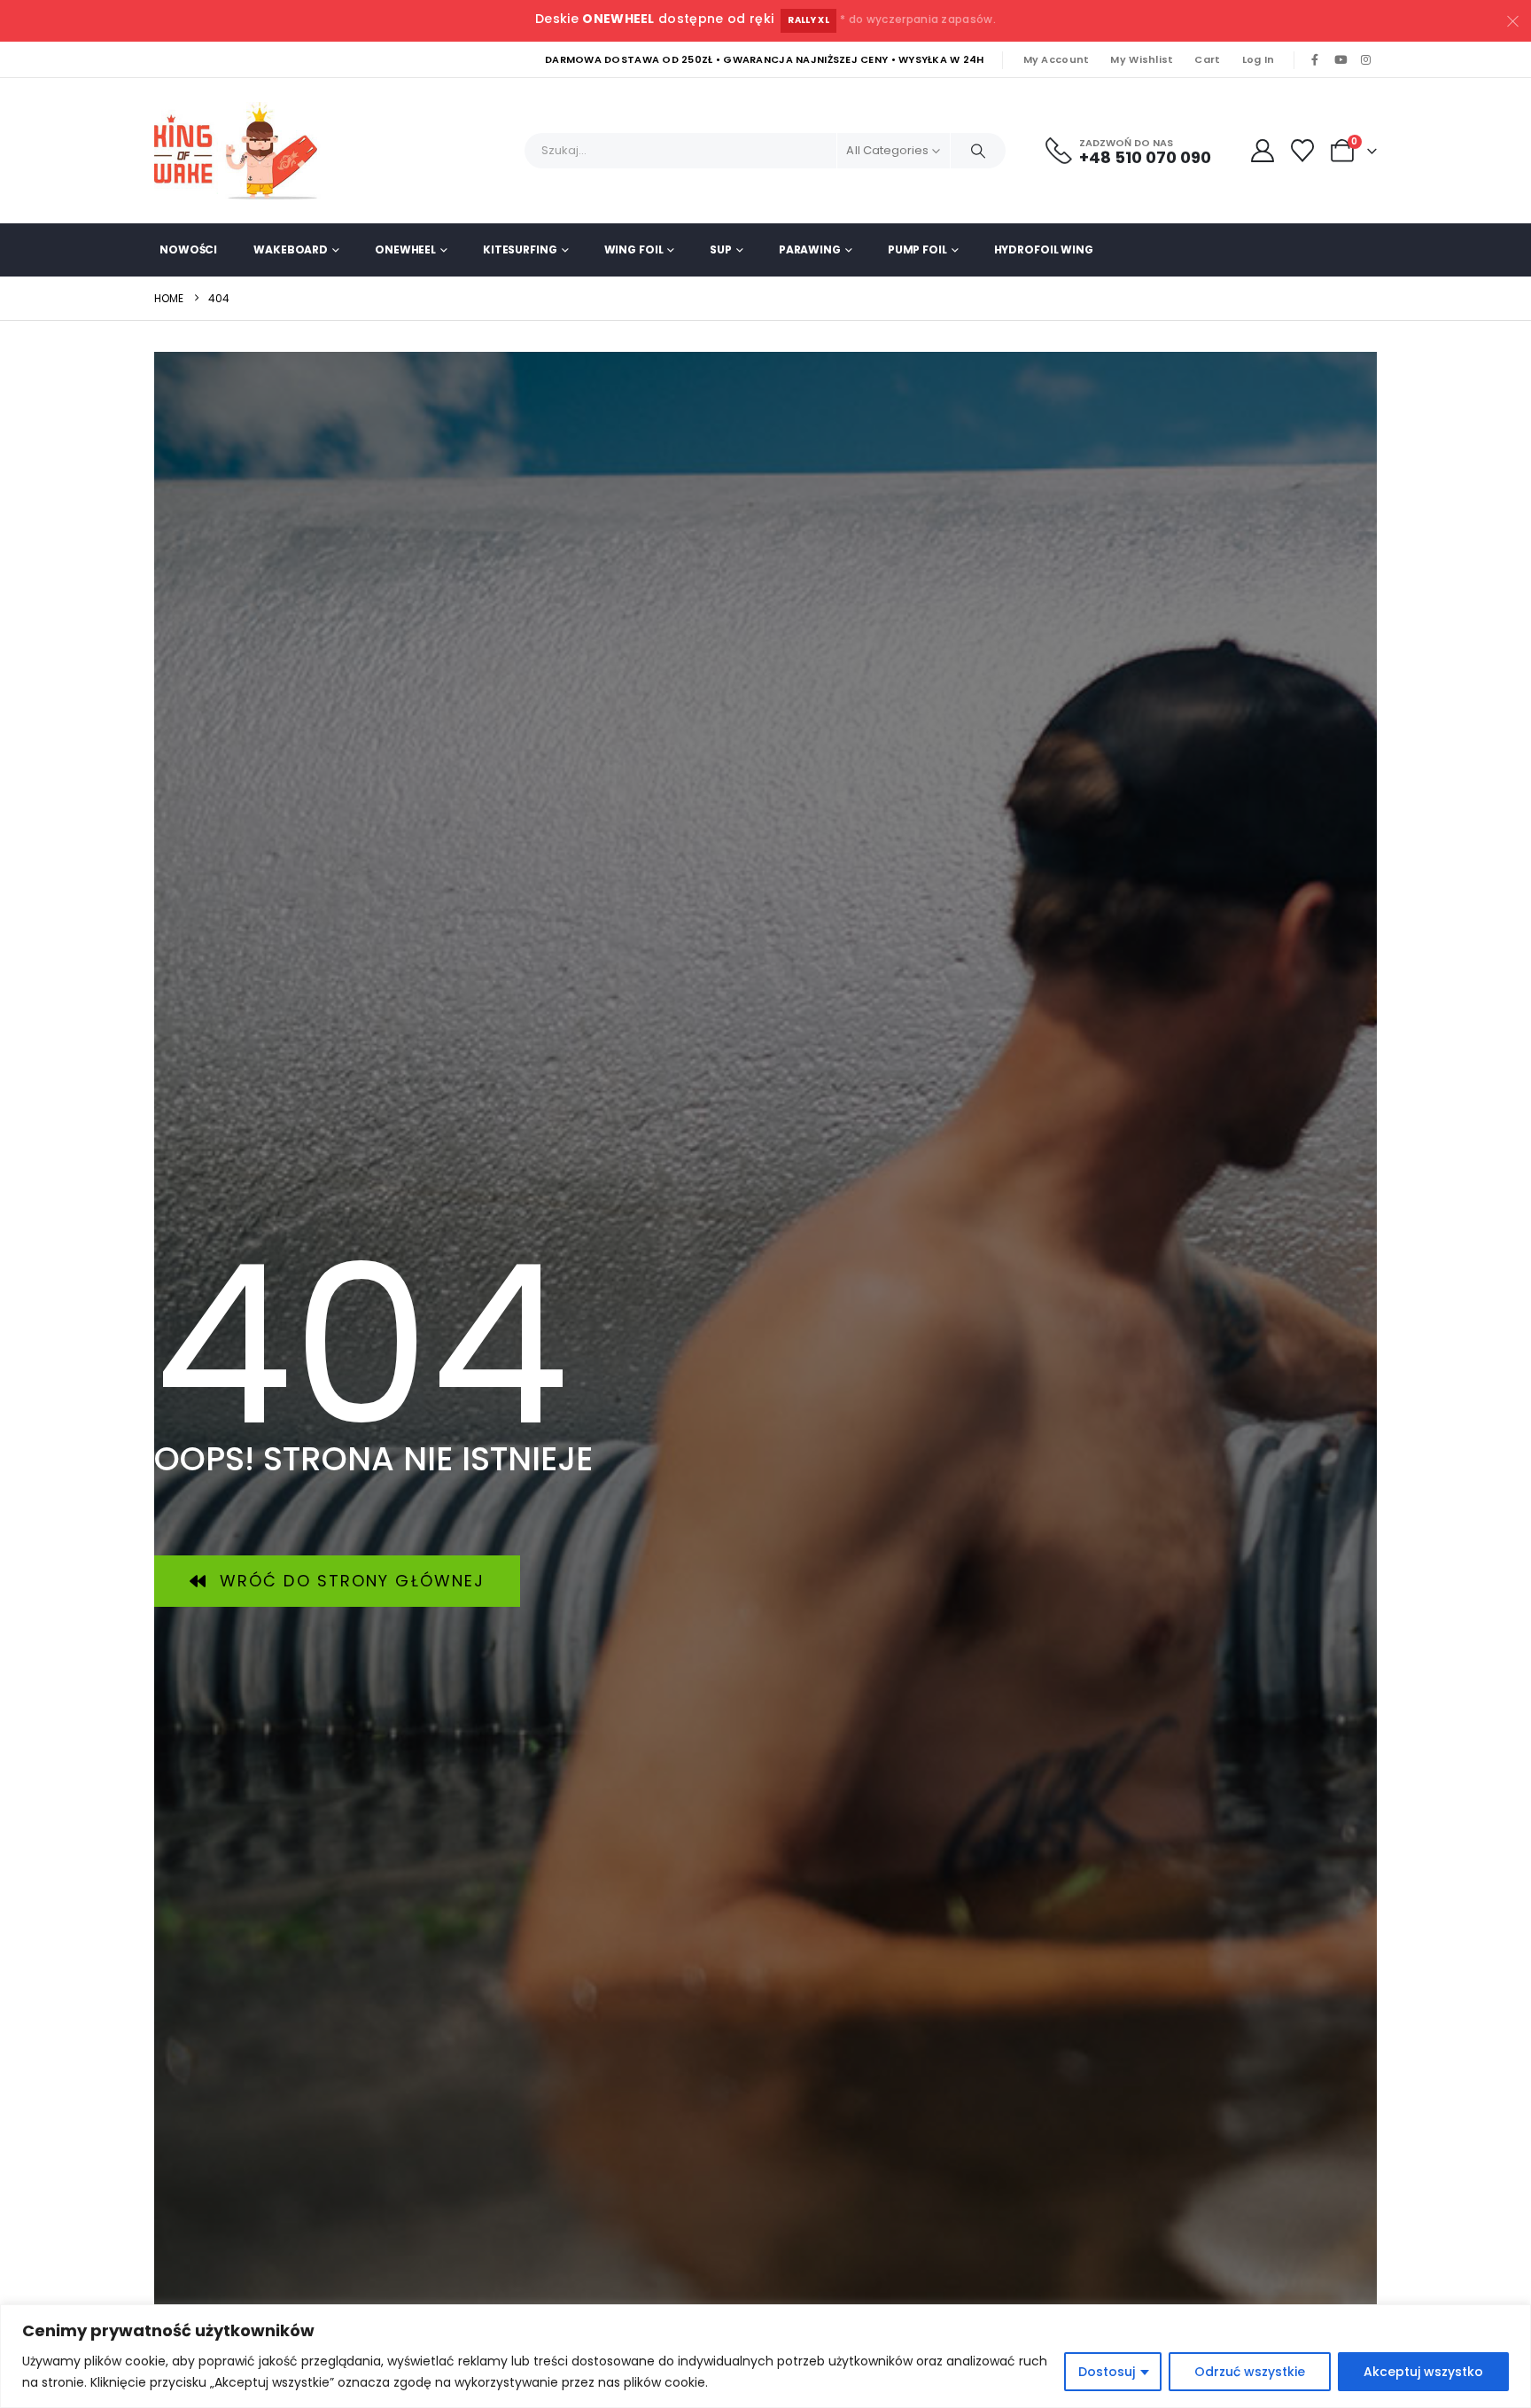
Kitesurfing (520, 249)
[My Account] (1262, 151)
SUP (721, 249)
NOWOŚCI (188, 249)
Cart (1207, 59)
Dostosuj (1107, 2372)
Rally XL (808, 20)
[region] (765, 2356)
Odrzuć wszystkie (1250, 2372)
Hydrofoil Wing (1044, 249)
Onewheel (405, 249)
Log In (1259, 59)
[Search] (978, 151)
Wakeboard (291, 249)
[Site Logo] (243, 151)
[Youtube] (1341, 60)
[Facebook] (1315, 60)
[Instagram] (1365, 60)
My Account (1057, 59)
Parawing (810, 249)
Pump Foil (917, 249)
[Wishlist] (1303, 151)
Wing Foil (634, 249)
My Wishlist (1142, 59)
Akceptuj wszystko (1423, 2372)
